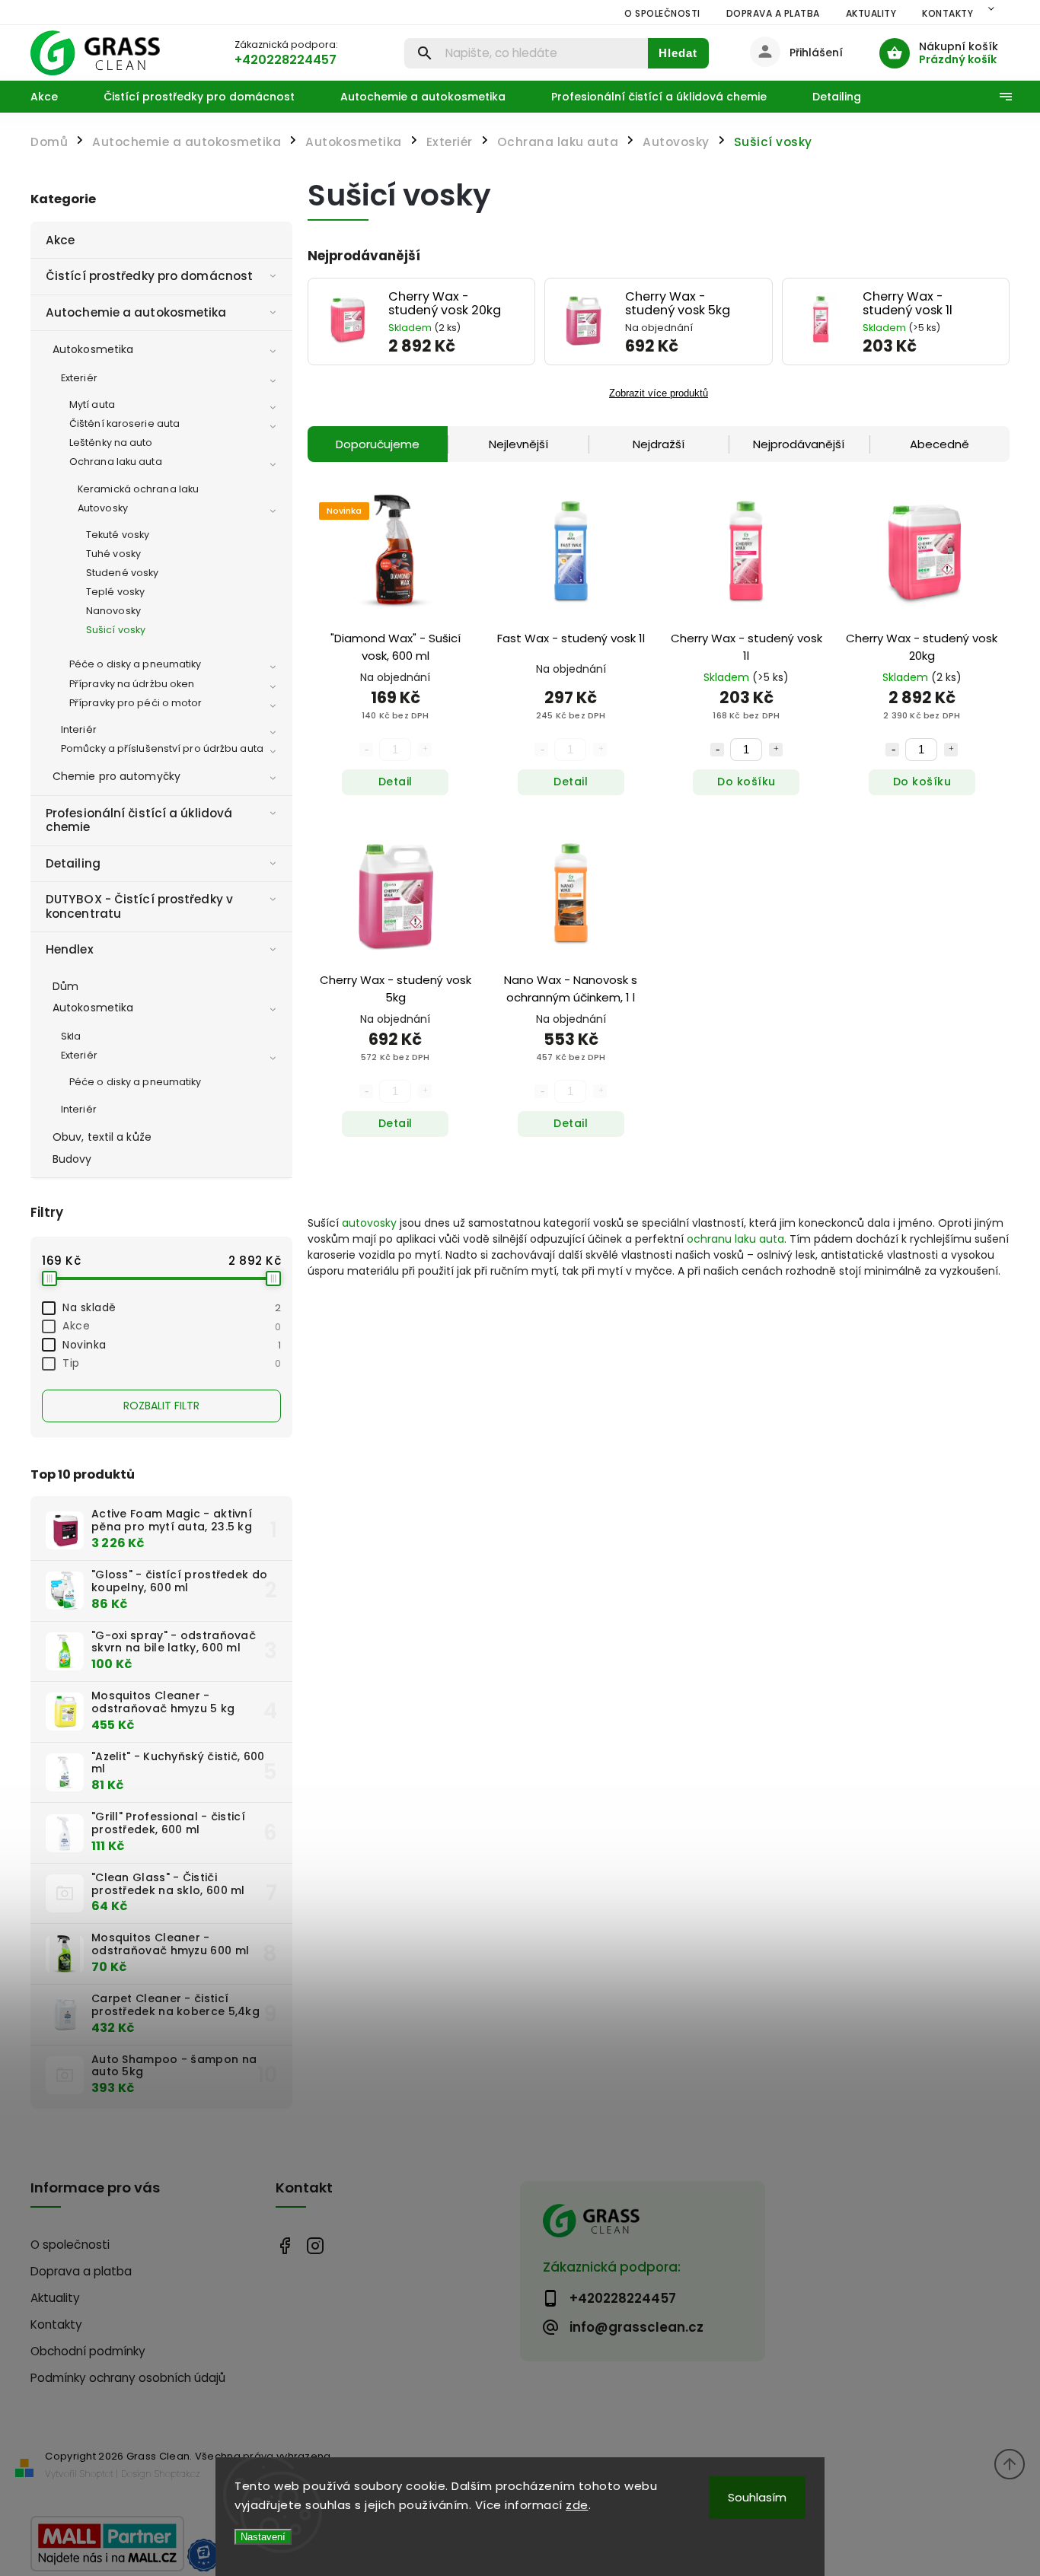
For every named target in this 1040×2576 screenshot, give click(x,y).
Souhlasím (757, 2497)
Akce (60, 240)
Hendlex (70, 949)
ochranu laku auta (735, 1239)
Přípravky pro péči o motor (136, 703)
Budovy (72, 1159)
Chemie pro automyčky (116, 776)
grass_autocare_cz (316, 2245)
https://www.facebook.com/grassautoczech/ (285, 2245)
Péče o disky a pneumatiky (136, 664)
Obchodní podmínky (88, 2351)
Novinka (172, 1345)
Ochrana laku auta (116, 462)
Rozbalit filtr (161, 1406)
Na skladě (172, 1307)
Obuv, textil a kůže (102, 1137)
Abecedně (940, 444)
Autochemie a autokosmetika (136, 312)
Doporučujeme (378, 444)
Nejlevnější (518, 444)
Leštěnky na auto (111, 443)
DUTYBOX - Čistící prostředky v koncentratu (139, 906)
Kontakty (947, 13)
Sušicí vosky (116, 630)
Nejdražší (659, 444)
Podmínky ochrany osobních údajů (128, 2378)
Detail (396, 782)
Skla (71, 1036)
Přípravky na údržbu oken (132, 684)
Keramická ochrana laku (138, 489)
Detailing (73, 863)
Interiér (79, 729)
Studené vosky (122, 573)
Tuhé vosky (113, 554)
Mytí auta (92, 404)
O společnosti (662, 13)
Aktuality (871, 13)
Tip (172, 1363)
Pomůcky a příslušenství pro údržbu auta (162, 748)
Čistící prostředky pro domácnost (149, 276)
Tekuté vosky (118, 535)
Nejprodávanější (799, 444)
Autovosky (103, 508)
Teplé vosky (115, 592)
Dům (65, 986)
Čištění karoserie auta (124, 423)
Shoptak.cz (177, 2474)
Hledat (678, 53)
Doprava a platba (773, 13)
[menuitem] (56, 97)
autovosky (369, 1223)
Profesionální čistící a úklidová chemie (139, 820)
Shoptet (97, 2474)
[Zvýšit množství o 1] (776, 750)
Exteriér (79, 378)
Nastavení (263, 2537)
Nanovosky (113, 611)
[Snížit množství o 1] (717, 750)
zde (577, 2505)
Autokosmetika (93, 349)
